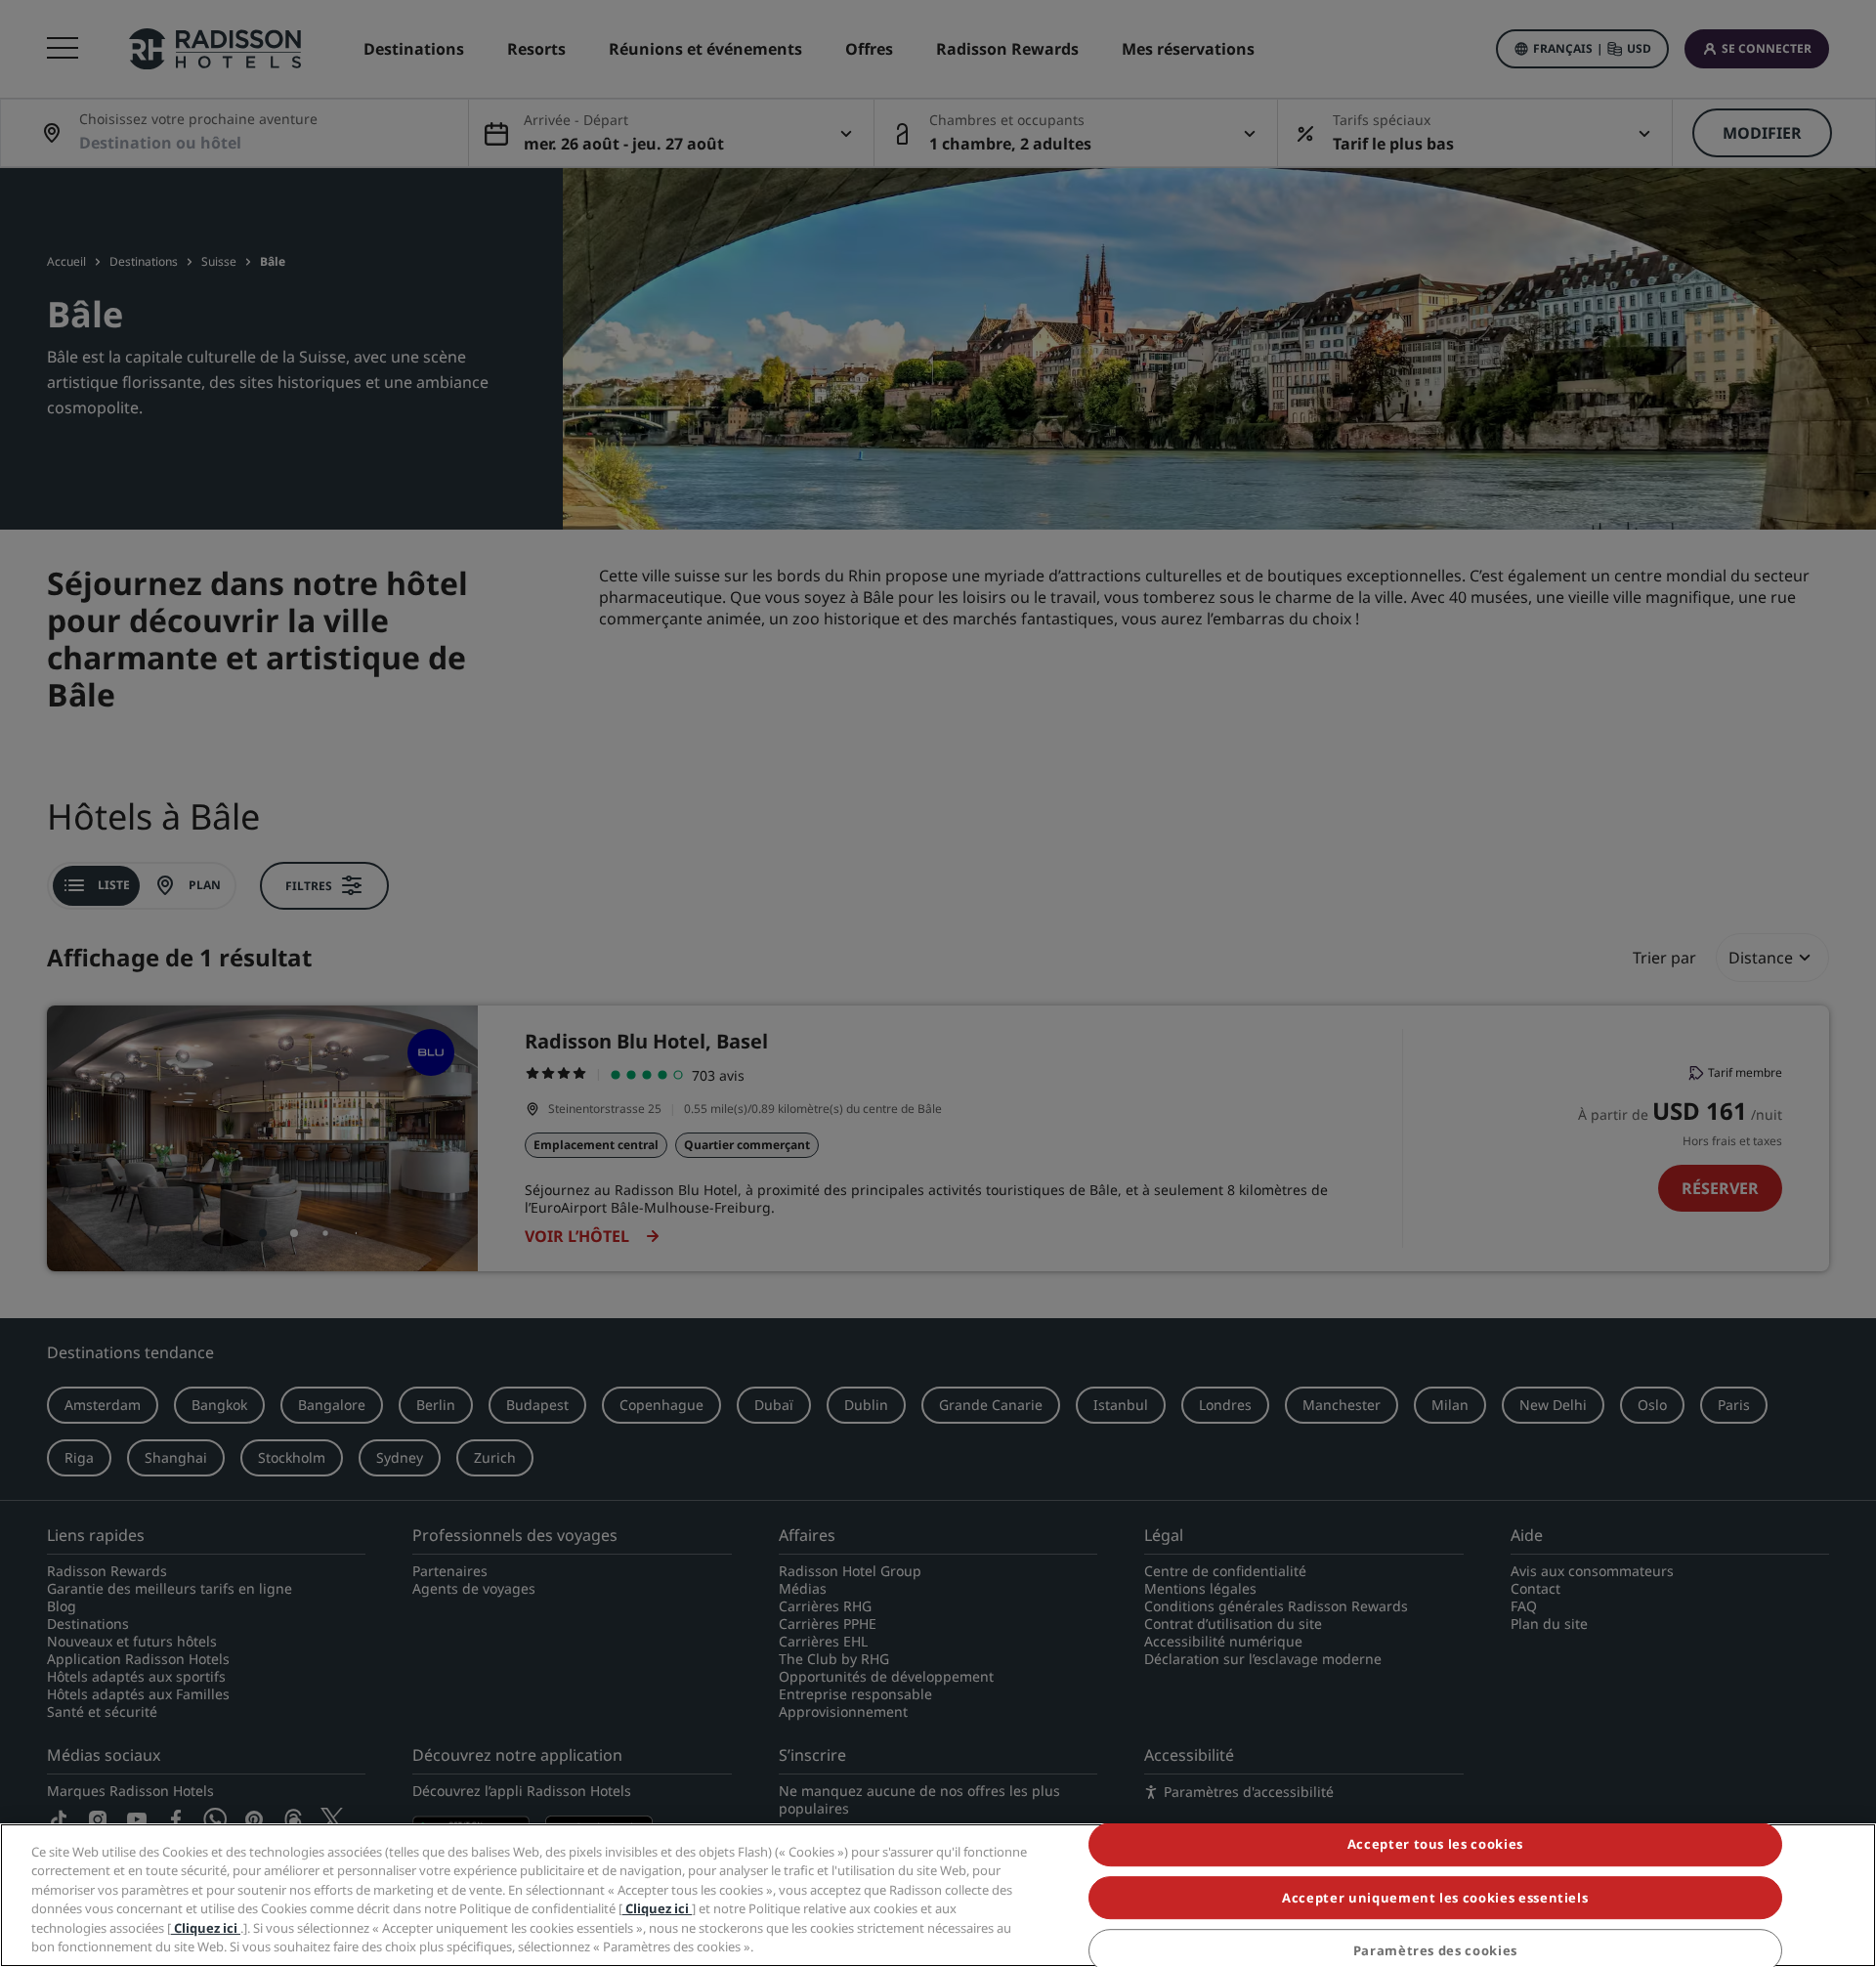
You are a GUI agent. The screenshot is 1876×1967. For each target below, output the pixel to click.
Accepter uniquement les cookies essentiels (1435, 1898)
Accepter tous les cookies (1435, 1845)
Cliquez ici (657, 1908)
